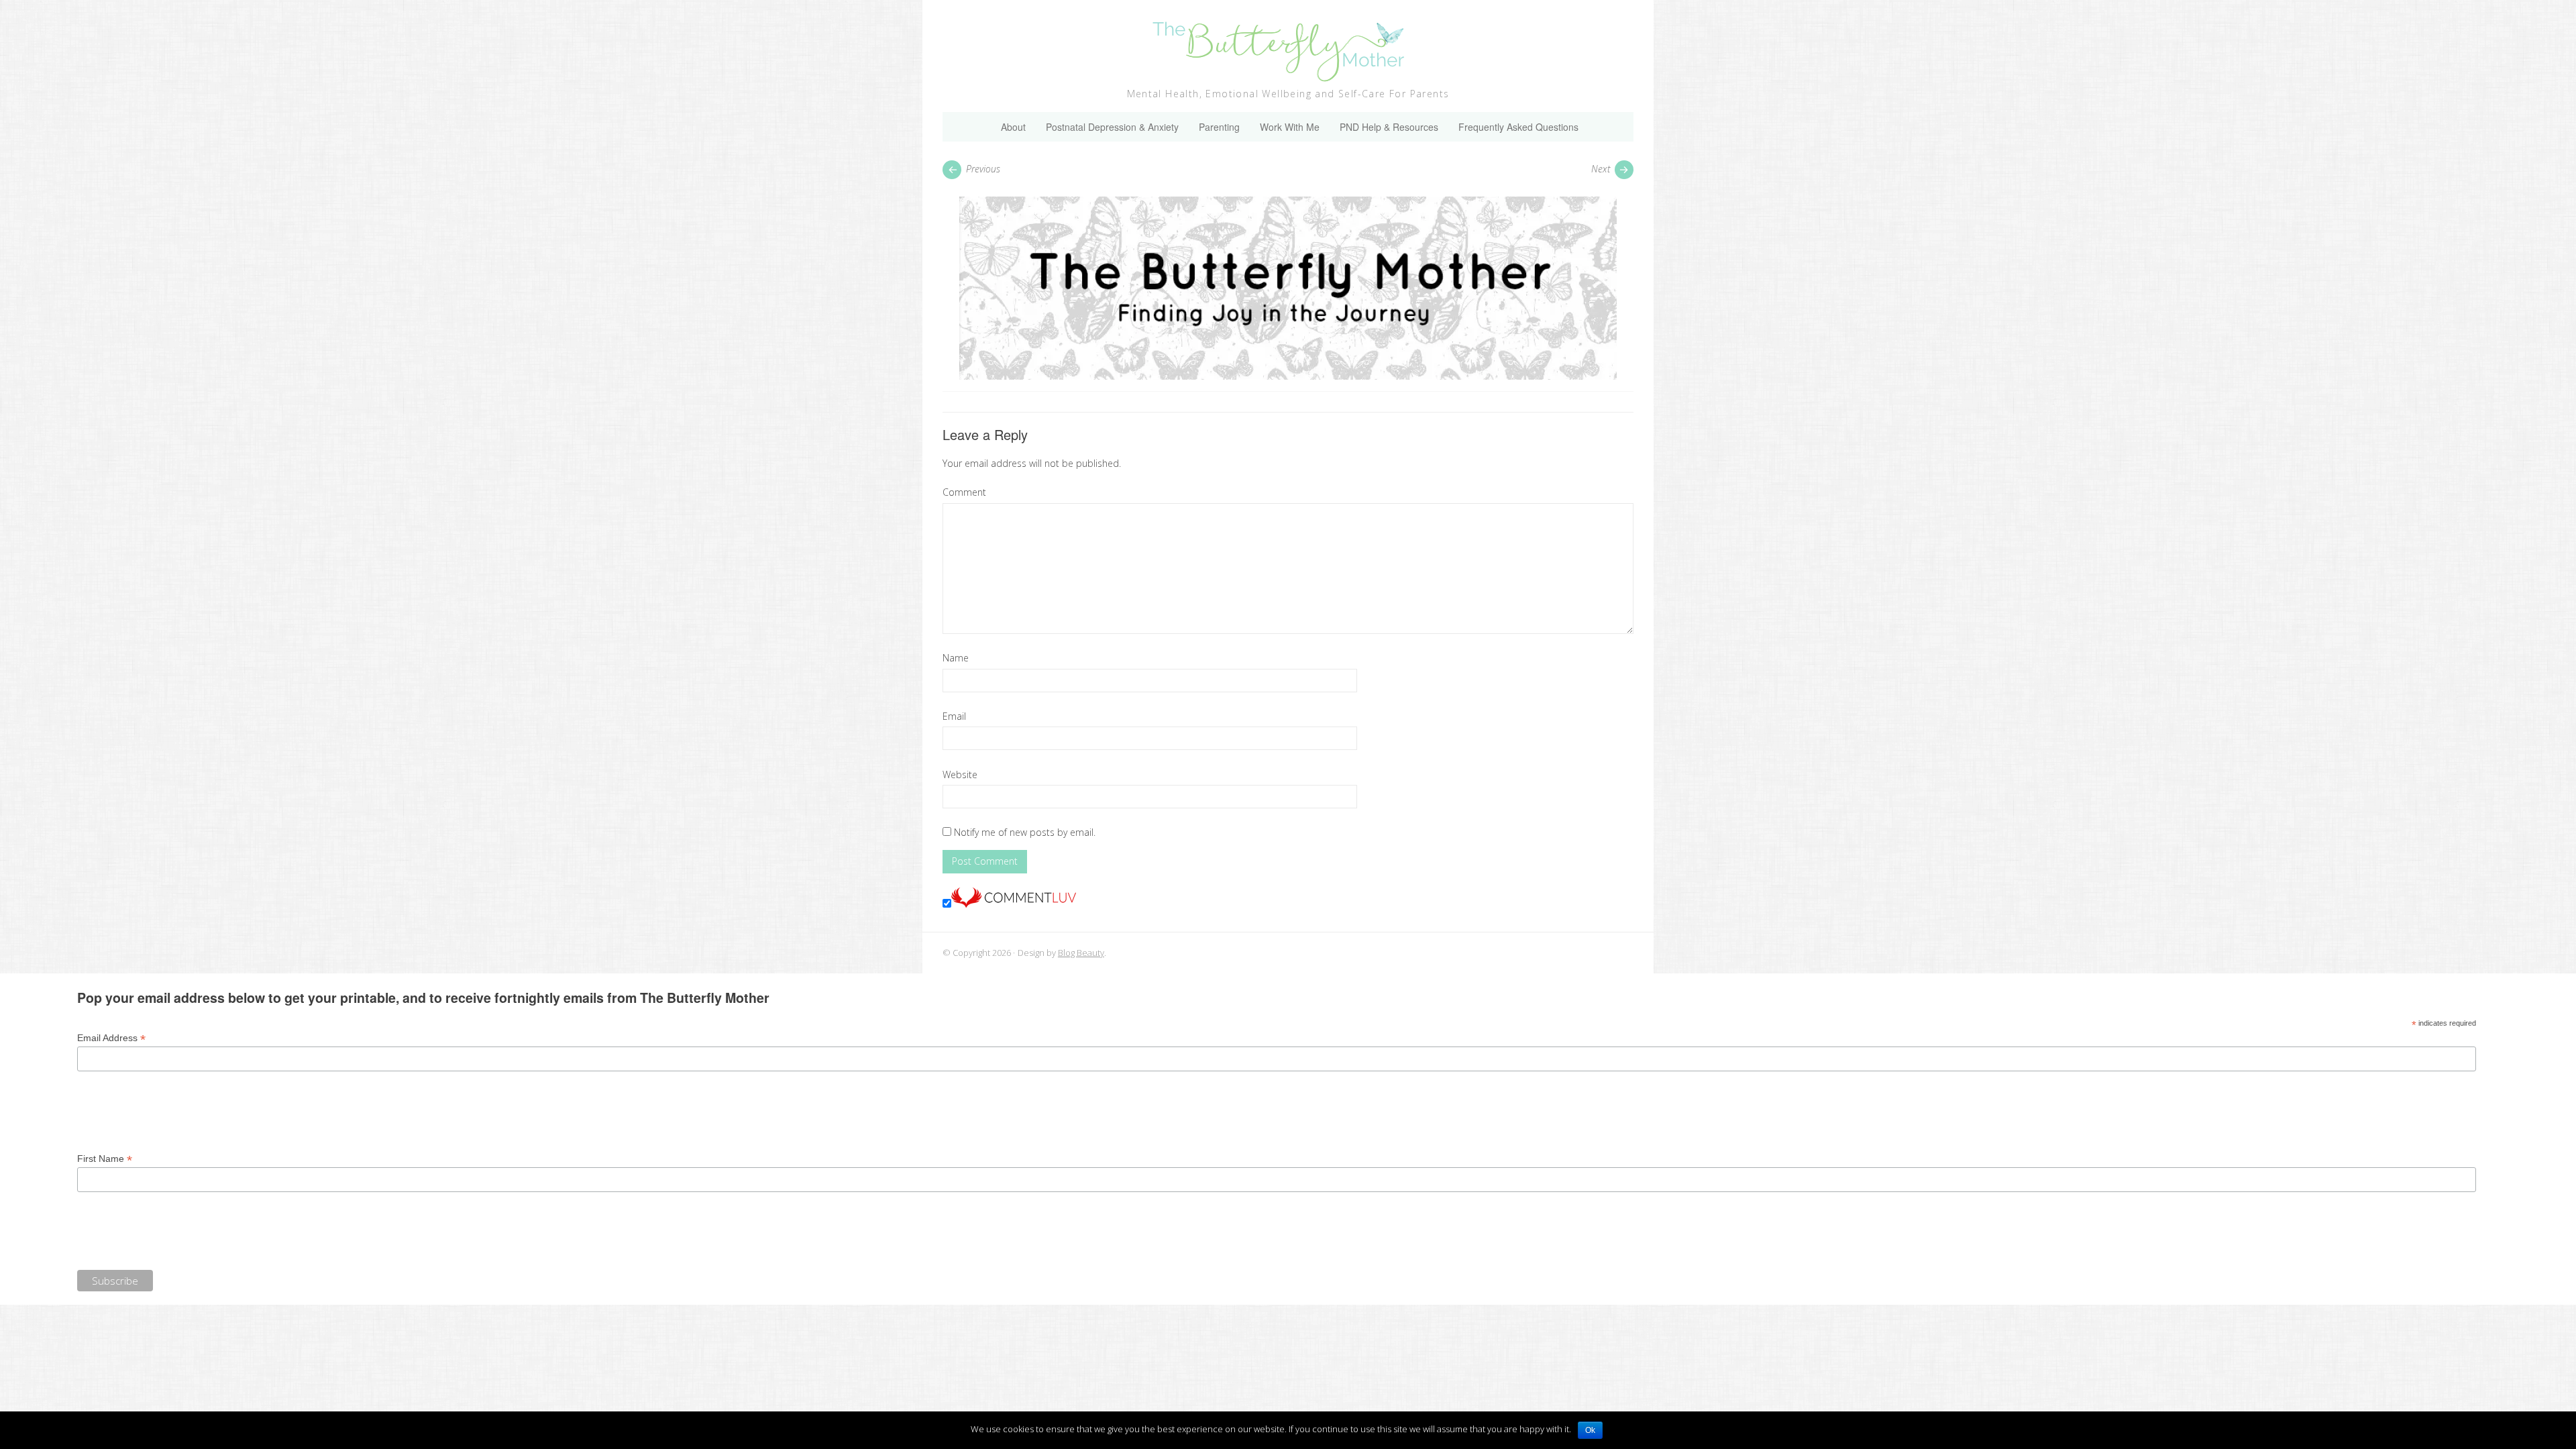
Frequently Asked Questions (1518, 127)
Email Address (111, 1038)
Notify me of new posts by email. (1025, 832)
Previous (983, 169)
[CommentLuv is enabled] (1014, 904)
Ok (1590, 1430)
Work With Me (1290, 127)
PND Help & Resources (1389, 127)
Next (1601, 169)
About (1013, 127)
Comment (964, 492)
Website (960, 774)
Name (956, 658)
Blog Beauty (1081, 953)
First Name (105, 1159)
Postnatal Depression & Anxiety (1112, 127)
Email (954, 716)
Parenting (1219, 127)
